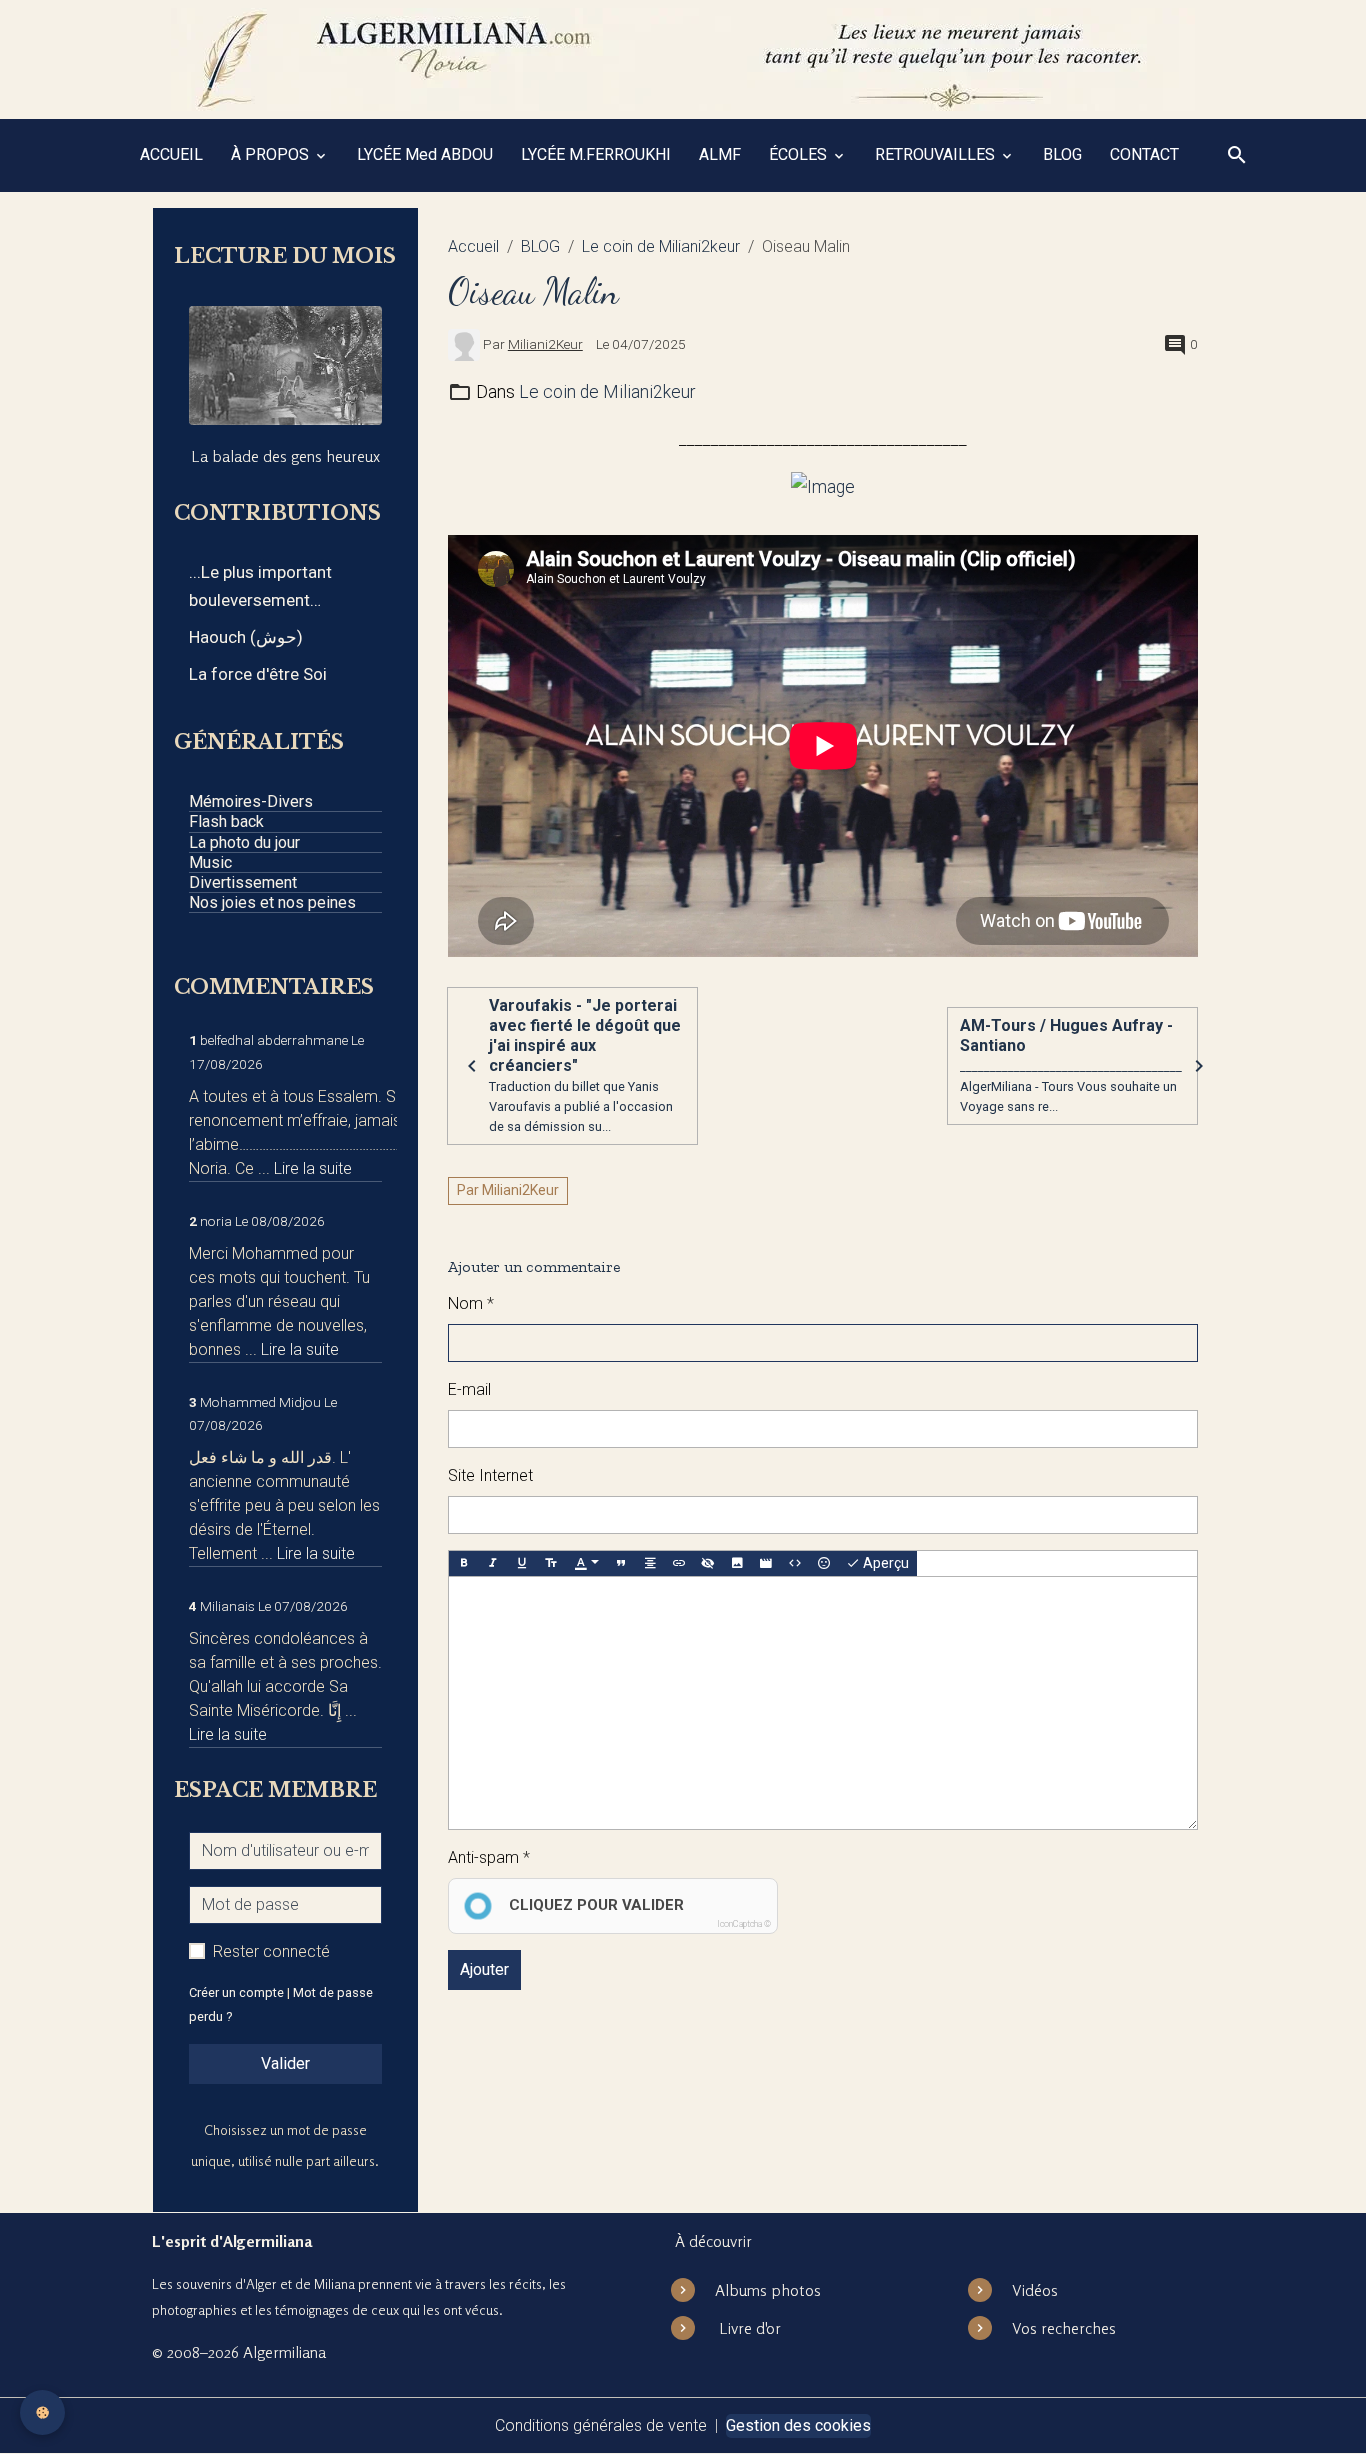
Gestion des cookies (798, 2425)
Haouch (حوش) (246, 637)
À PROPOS (272, 154)
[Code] (795, 1564)
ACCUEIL (171, 154)
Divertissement (243, 882)
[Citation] (621, 1564)
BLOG (1062, 154)
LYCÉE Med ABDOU (425, 154)
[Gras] (464, 1564)
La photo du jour (244, 842)
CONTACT (1144, 154)
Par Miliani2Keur (508, 1190)
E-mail (469, 1389)
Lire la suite (313, 1168)
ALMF (720, 154)
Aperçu (884, 1563)
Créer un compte (236, 1992)
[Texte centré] (650, 1564)
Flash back (226, 821)
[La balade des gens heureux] (285, 365)
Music (210, 862)
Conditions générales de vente (601, 2425)
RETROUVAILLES (937, 154)
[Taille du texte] (551, 1564)
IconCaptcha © (744, 1924)
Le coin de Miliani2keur (661, 246)
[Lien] (679, 1564)
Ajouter (484, 1969)
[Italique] (493, 1564)
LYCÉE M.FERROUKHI (596, 154)
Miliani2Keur (545, 344)
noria (216, 1221)
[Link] (823, 486)
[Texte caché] (708, 1564)
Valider (285, 2063)
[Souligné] (522, 1564)
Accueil (473, 246)
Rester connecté (271, 1951)
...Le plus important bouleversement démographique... (260, 587)
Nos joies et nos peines (272, 902)
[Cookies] (42, 2412)
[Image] (737, 1564)
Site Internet (490, 1475)
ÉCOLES (800, 154)
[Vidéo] (766, 1564)
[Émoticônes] (824, 1564)
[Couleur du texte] (587, 1564)
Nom (465, 1303)
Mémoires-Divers (251, 801)
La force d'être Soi (258, 674)
